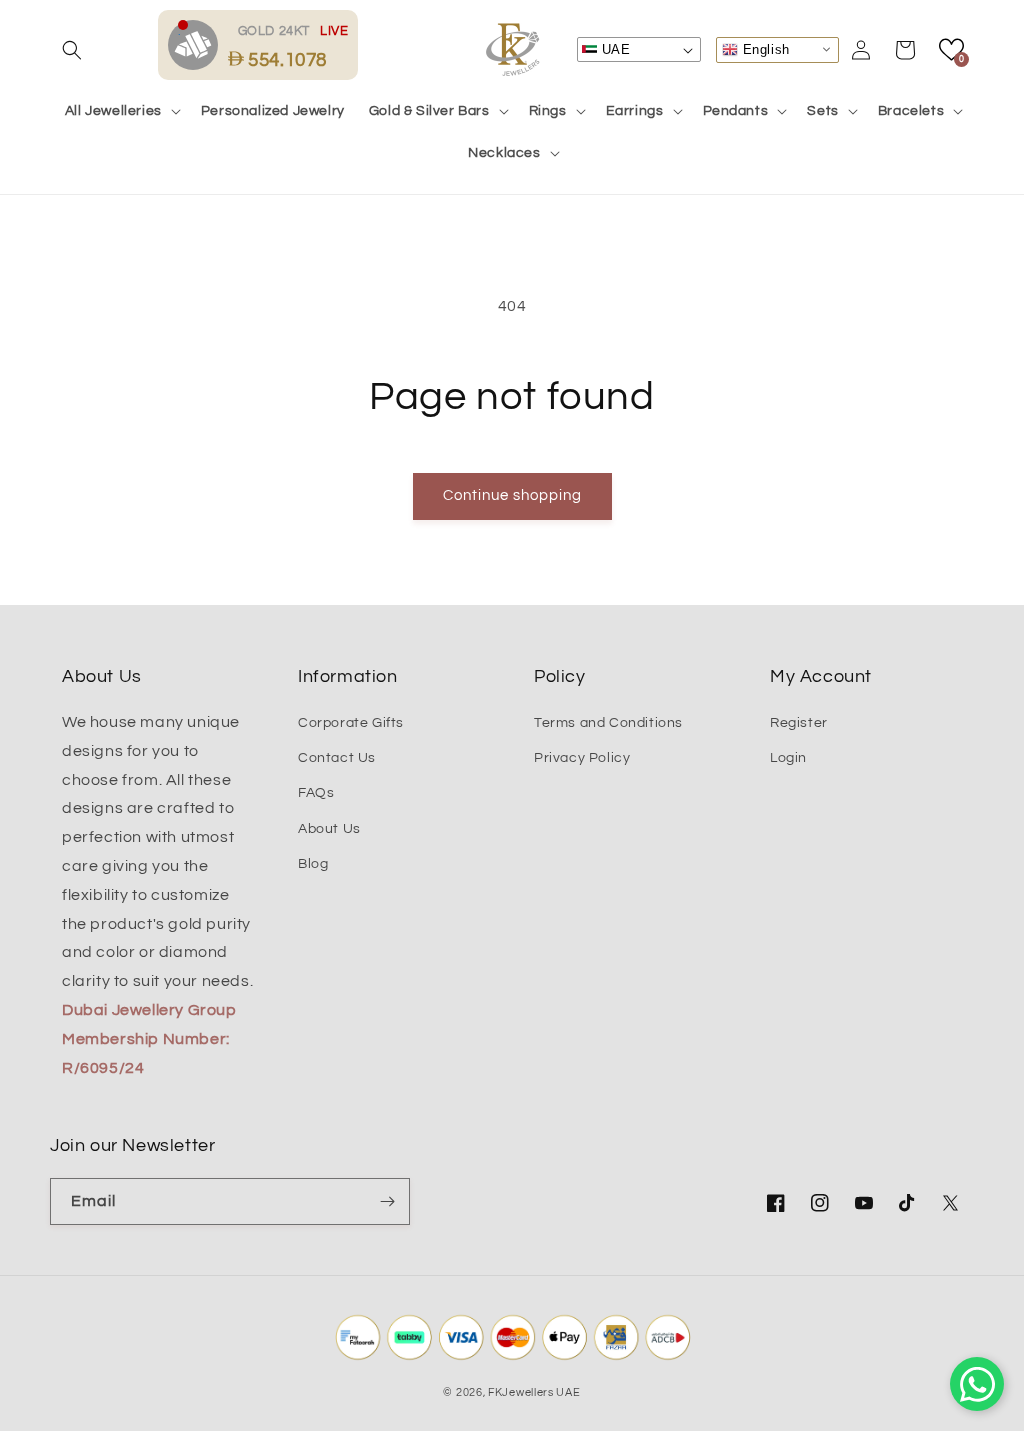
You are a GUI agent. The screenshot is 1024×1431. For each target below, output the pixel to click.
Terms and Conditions (608, 723)
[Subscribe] (387, 1201)
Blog (313, 864)
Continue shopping (512, 495)
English (764, 48)
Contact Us (337, 758)
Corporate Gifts (351, 723)
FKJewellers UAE (534, 1392)
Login (788, 758)
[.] (198, 44)
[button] (72, 50)
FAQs (316, 793)
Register (799, 723)
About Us (329, 829)
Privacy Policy (582, 758)
